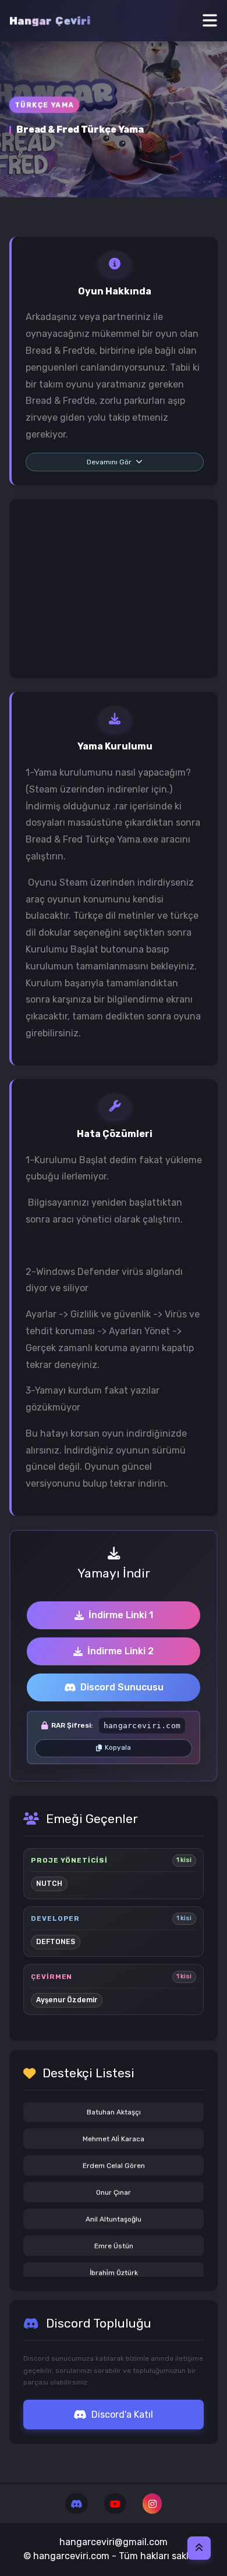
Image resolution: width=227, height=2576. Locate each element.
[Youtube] (115, 2504)
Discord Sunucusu (122, 1687)
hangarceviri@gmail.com (114, 2542)
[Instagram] (152, 2504)
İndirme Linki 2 (120, 1651)
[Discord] (77, 2504)
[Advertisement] (114, 589)
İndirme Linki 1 (121, 1615)
